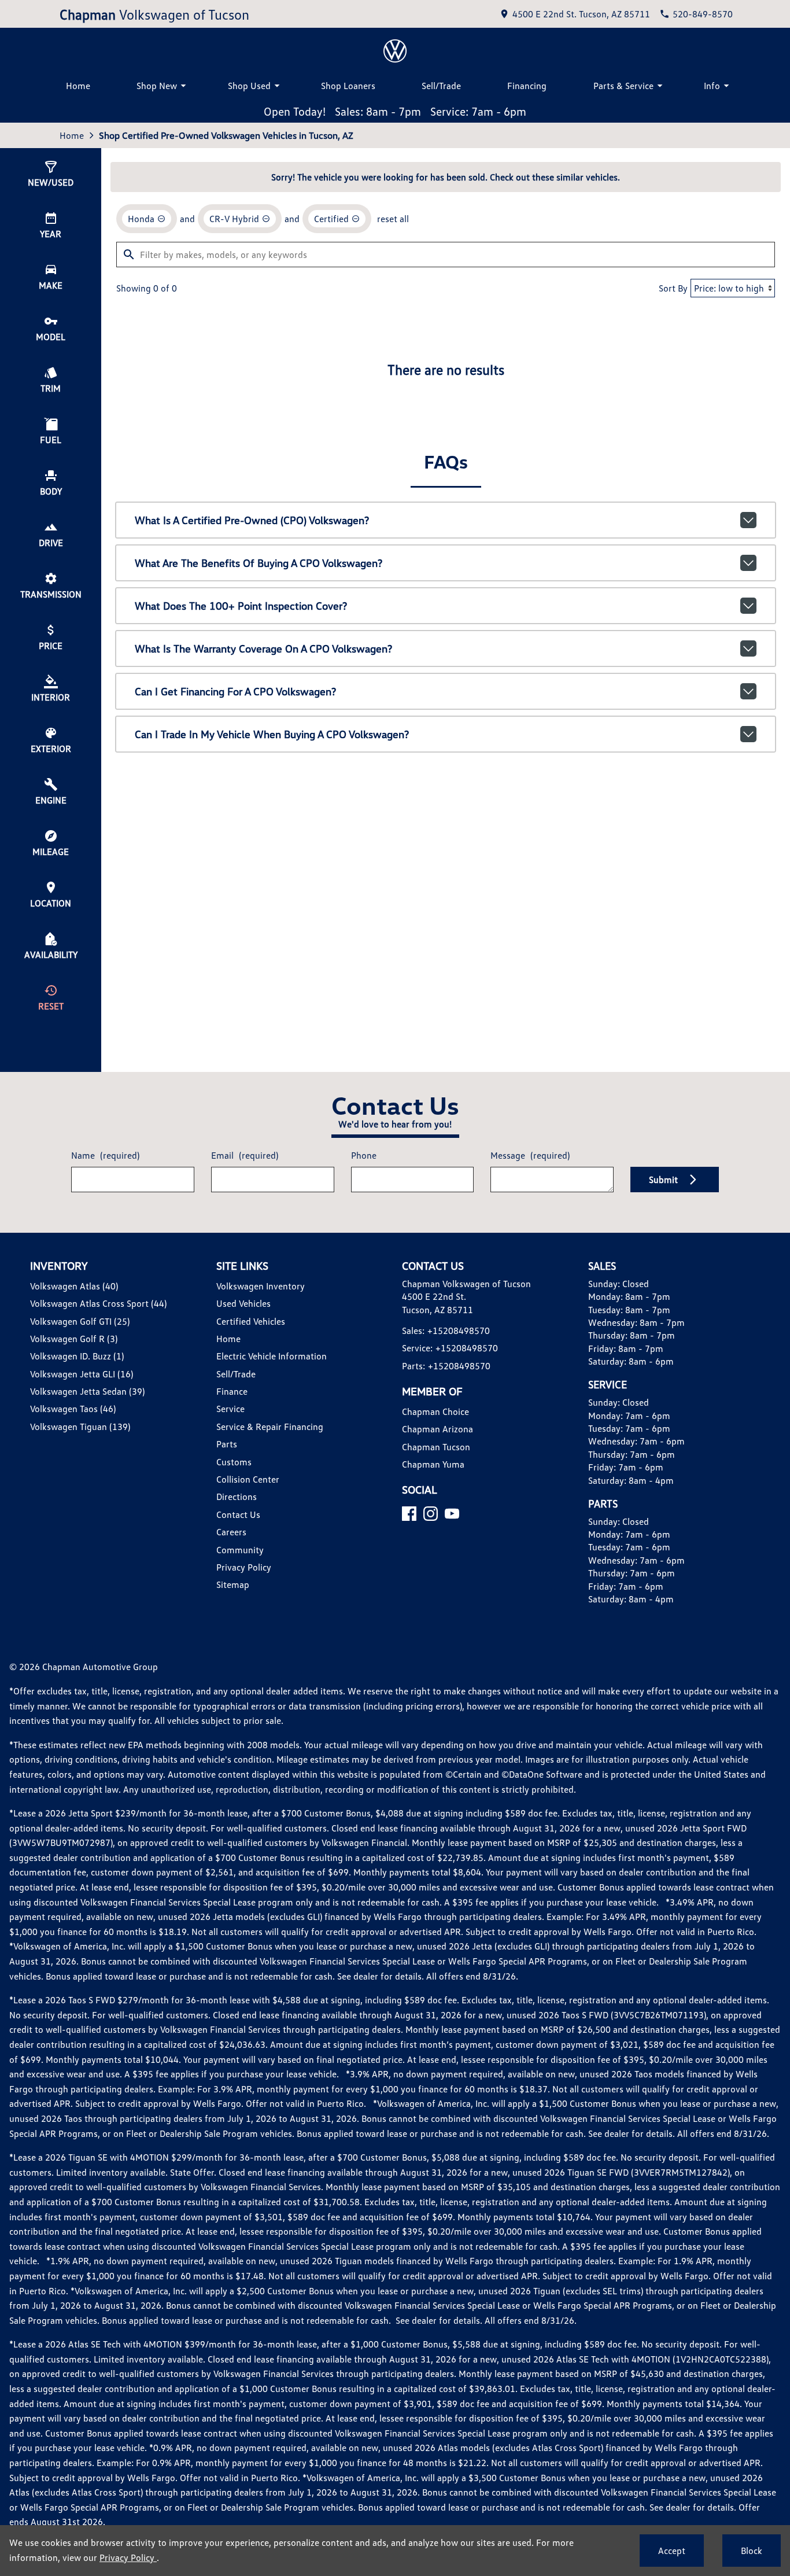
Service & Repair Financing (270, 1427)
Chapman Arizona (438, 1429)
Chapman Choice (435, 1412)
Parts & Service (623, 86)
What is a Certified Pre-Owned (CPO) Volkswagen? (252, 520)
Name (105, 1155)
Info (712, 86)
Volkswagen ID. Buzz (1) (77, 1356)
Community (240, 1550)
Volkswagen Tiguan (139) (80, 1427)
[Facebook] (409, 1514)
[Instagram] (431, 1514)
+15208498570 (459, 1331)
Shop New (157, 86)
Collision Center (248, 1479)
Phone (364, 1155)
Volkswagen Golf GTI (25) (80, 1321)
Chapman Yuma (433, 1464)
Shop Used (249, 86)
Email (245, 1155)
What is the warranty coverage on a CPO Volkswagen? (263, 648)
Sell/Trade (441, 86)
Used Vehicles (243, 1303)
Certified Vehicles (251, 1321)
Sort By (673, 288)
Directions (237, 1497)
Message (530, 1155)
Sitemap (233, 1584)
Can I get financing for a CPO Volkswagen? (235, 691)
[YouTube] (452, 1514)
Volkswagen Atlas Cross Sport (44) (98, 1303)
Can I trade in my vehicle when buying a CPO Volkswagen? (272, 734)
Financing (527, 86)
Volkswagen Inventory (261, 1286)
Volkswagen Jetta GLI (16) (82, 1374)
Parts (227, 1444)
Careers (231, 1532)
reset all (393, 219)
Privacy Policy (244, 1567)
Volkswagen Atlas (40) (74, 1286)
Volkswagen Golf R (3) (74, 1339)
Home (78, 86)
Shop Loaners (348, 86)
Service (230, 1409)
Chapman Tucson (436, 1447)
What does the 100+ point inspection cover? (241, 606)
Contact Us (238, 1514)
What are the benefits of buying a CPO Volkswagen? (259, 563)
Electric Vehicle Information (272, 1356)
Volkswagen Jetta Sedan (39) (87, 1391)
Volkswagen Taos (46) (73, 1409)
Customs (234, 1462)
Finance (232, 1391)
